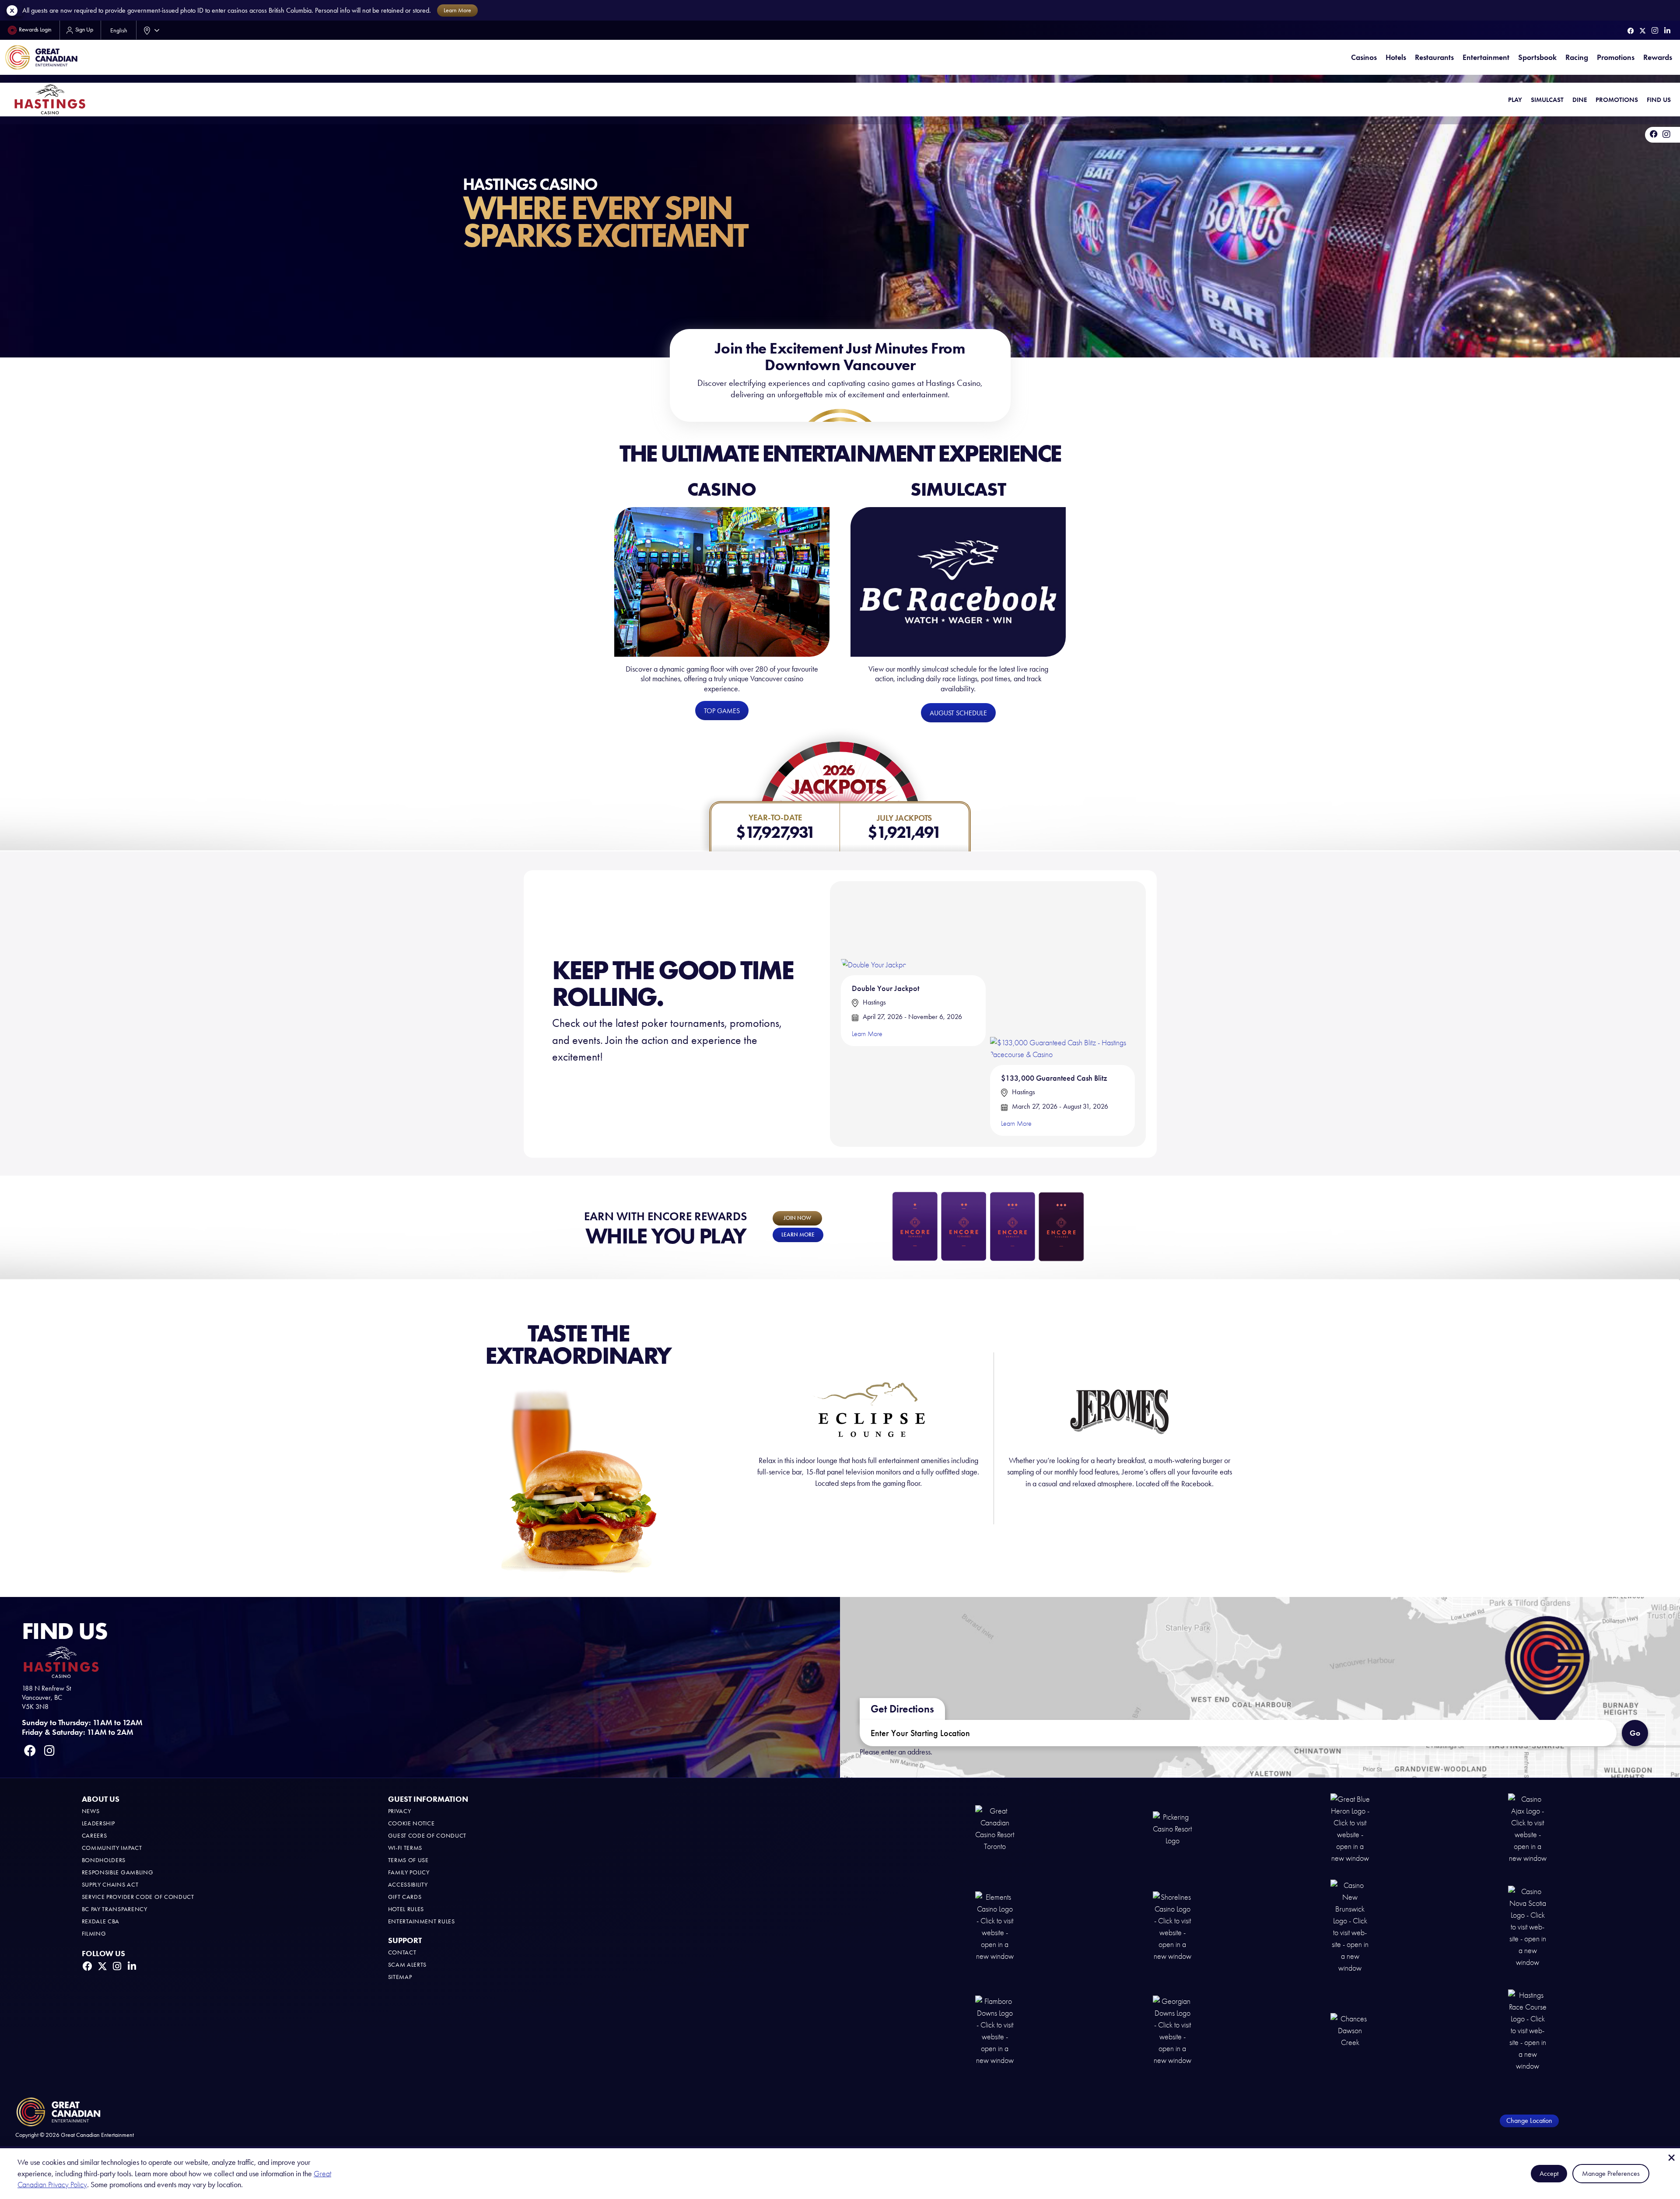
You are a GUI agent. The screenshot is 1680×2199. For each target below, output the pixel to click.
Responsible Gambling (118, 1872)
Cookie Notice (411, 1823)
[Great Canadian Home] (41, 58)
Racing (1577, 57)
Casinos (1364, 57)
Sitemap (400, 1977)
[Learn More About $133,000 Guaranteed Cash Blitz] (1062, 975)
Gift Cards (405, 1897)
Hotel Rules (406, 1909)
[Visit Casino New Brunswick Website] (1350, 1926)
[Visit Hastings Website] (1528, 2030)
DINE (1580, 100)
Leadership (98, 1823)
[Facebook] (1631, 31)
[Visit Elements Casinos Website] (995, 1926)
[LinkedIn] (1667, 31)
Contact (402, 1952)
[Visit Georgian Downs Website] (1172, 2030)
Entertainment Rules (422, 1921)
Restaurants (1434, 57)
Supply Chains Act (110, 1885)
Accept (1549, 2173)
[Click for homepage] (50, 99)
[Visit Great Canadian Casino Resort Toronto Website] (995, 1828)
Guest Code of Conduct (427, 1836)
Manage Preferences (1611, 2173)
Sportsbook (1537, 57)
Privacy (400, 1811)
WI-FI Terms (405, 1848)
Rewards (1658, 57)
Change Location (1529, 2120)
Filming (94, 1934)
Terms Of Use (408, 1860)
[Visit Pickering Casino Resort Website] (1172, 1828)
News (91, 1811)
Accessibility (408, 1885)
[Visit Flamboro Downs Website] (995, 2030)
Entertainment (1486, 57)
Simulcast (1547, 100)
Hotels (1396, 57)
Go (1635, 1733)
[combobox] (150, 30)
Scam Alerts (408, 1965)
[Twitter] (1643, 31)
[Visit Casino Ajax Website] (1528, 1828)
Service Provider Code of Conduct (138, 1897)
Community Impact (112, 1848)
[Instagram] (1655, 30)
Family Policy (409, 1872)
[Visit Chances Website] (1350, 2030)
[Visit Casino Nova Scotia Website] (1528, 1926)
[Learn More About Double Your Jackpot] (874, 931)
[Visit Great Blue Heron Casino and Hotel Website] (1350, 1828)
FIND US (1659, 100)
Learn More (867, 1034)
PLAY (1515, 100)
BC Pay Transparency (115, 1909)
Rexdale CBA (101, 1921)
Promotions (1616, 57)
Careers (94, 1836)
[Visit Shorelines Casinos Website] (1172, 1926)
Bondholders (104, 1860)
